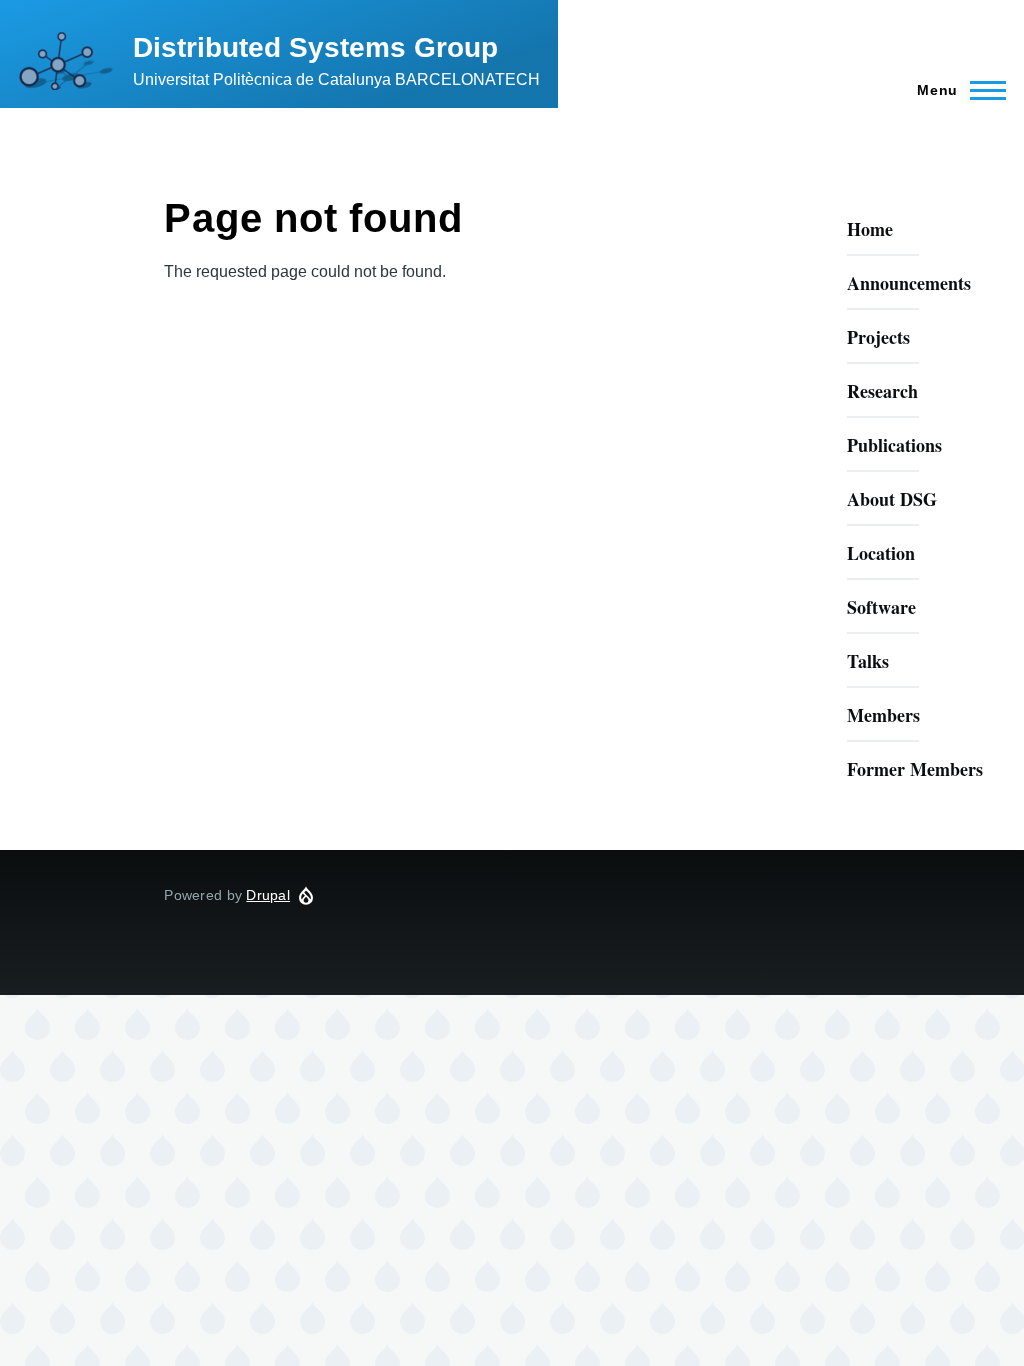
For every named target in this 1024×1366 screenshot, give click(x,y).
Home (870, 229)
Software (881, 607)
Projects (878, 337)
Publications (894, 445)
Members (883, 715)
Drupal (268, 895)
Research (882, 391)
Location (881, 553)
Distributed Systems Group (315, 47)
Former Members (915, 769)
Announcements (909, 283)
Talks (868, 661)
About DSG (892, 499)
